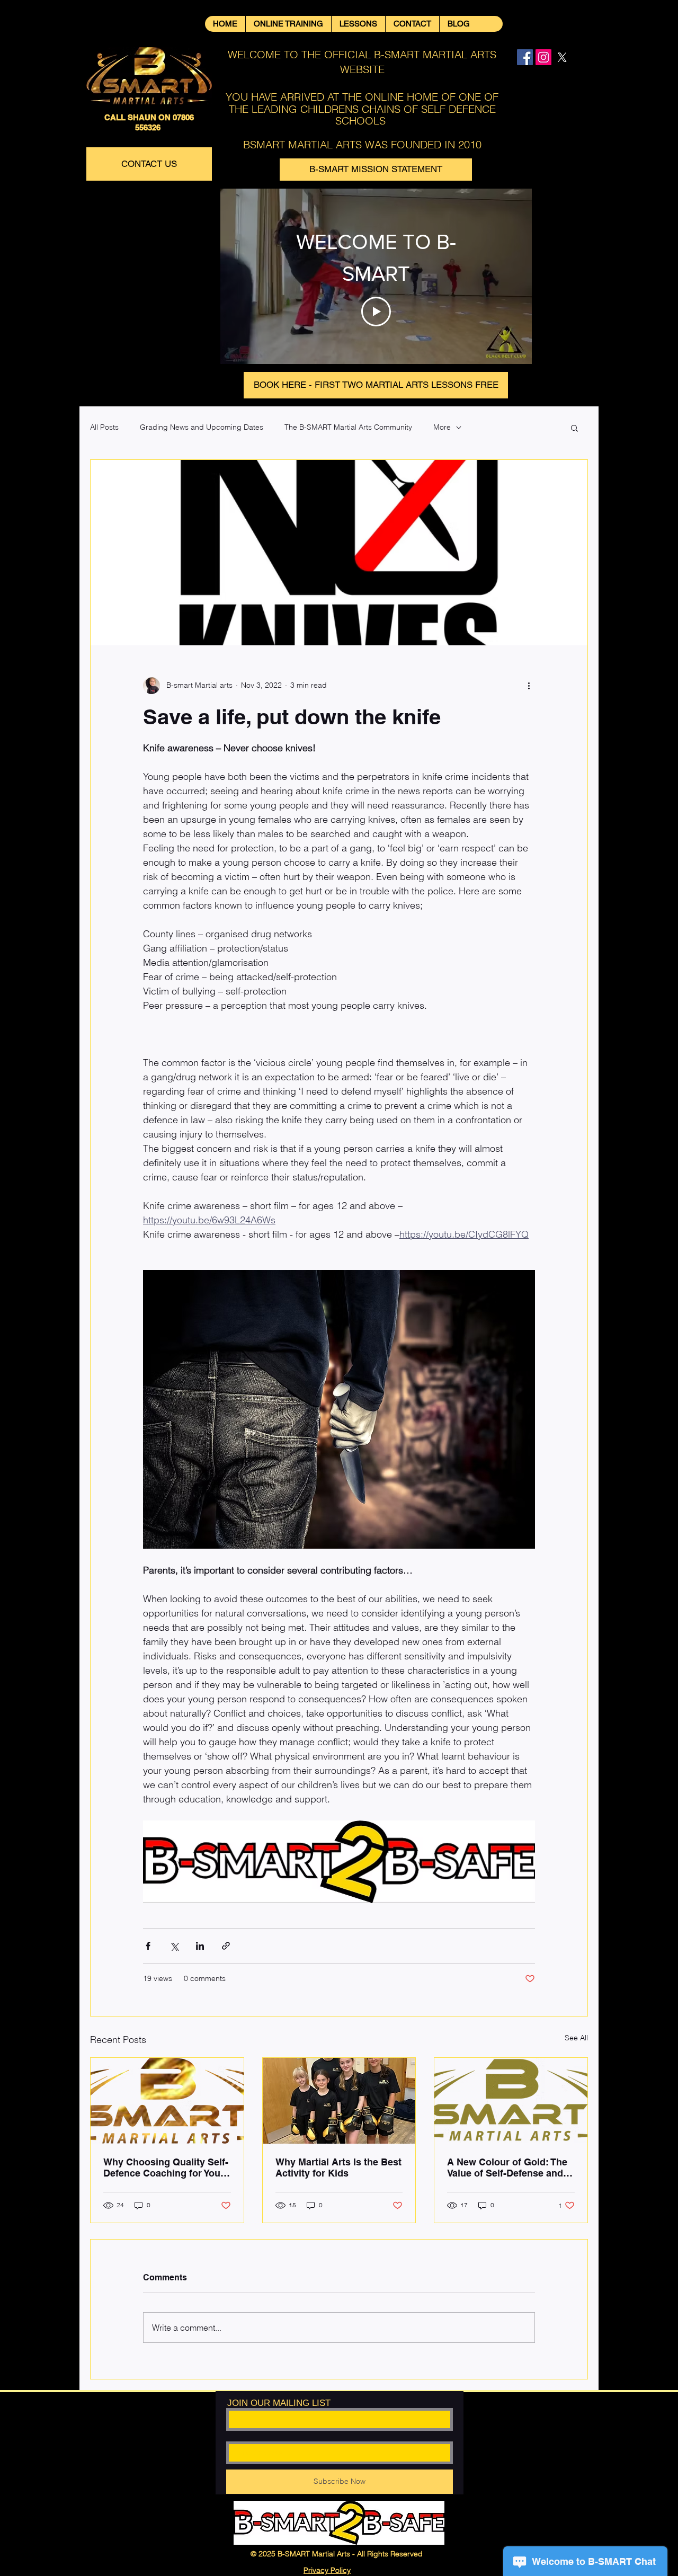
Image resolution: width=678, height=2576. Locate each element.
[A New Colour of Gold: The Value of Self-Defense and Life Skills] (511, 2101)
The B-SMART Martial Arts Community (348, 427)
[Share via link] (226, 1946)
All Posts (104, 427)
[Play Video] (376, 312)
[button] (574, 428)
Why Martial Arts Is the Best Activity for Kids (338, 2168)
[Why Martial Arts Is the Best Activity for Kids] (339, 2101)
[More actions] (529, 686)
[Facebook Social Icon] (525, 57)
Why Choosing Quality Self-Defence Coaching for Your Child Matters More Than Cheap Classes (166, 2168)
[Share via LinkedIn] (200, 1946)
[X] (562, 57)
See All (576, 2038)
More (442, 427)
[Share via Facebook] (148, 1946)
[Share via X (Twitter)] (174, 1946)
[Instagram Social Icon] (543, 57)
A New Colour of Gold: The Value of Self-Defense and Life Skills (507, 2168)
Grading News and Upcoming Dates (202, 427)
